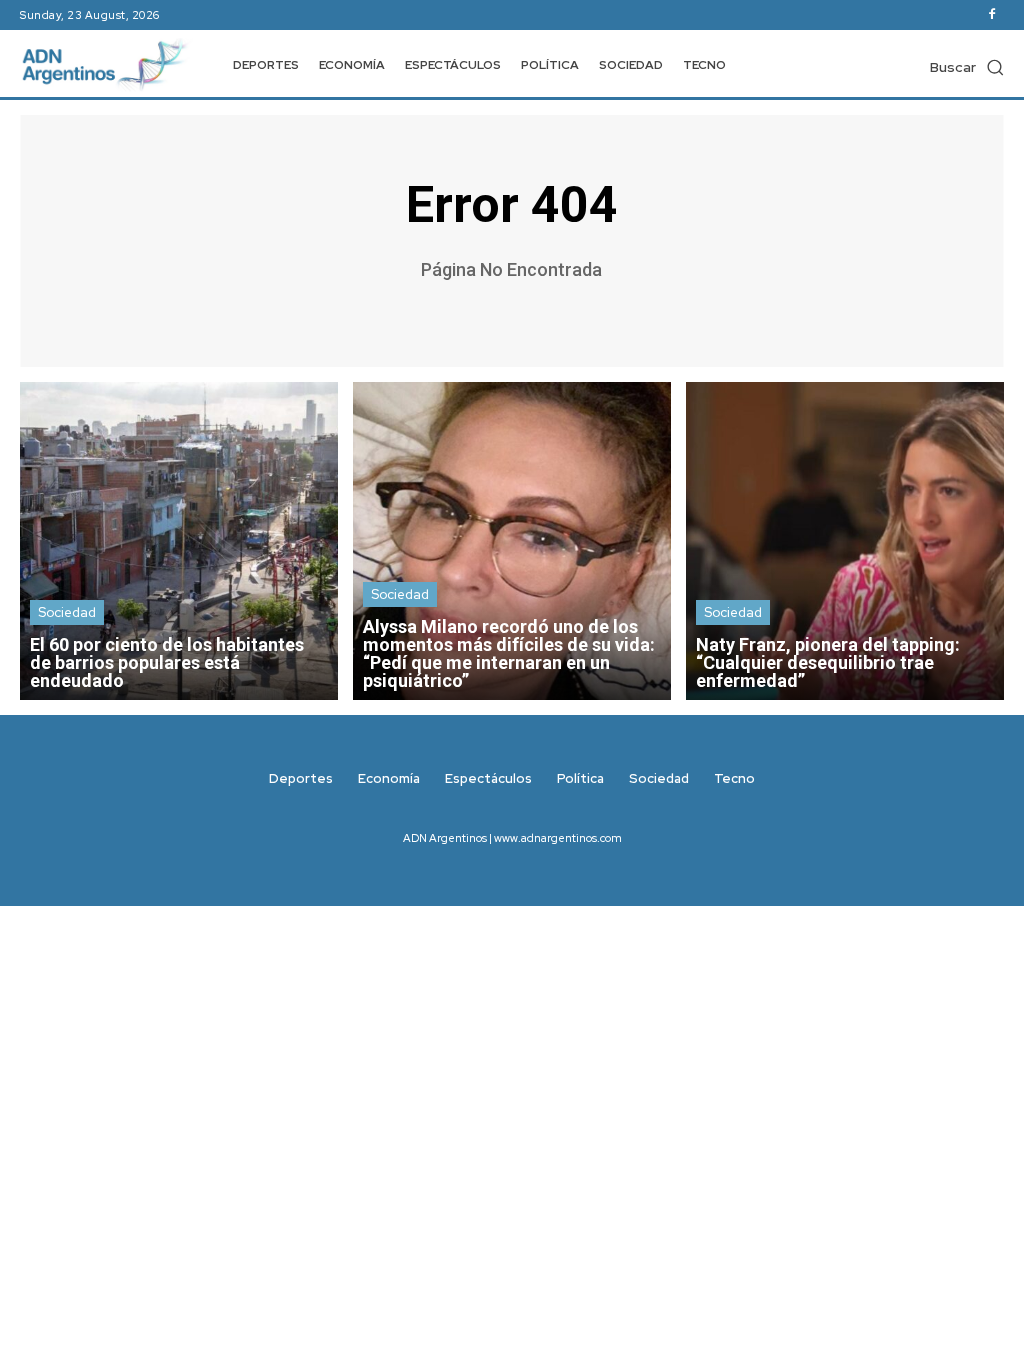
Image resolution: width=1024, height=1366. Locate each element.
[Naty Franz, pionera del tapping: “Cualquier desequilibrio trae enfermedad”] (845, 541)
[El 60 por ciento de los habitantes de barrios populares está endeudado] (179, 541)
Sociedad (67, 612)
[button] (967, 67)
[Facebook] (992, 15)
